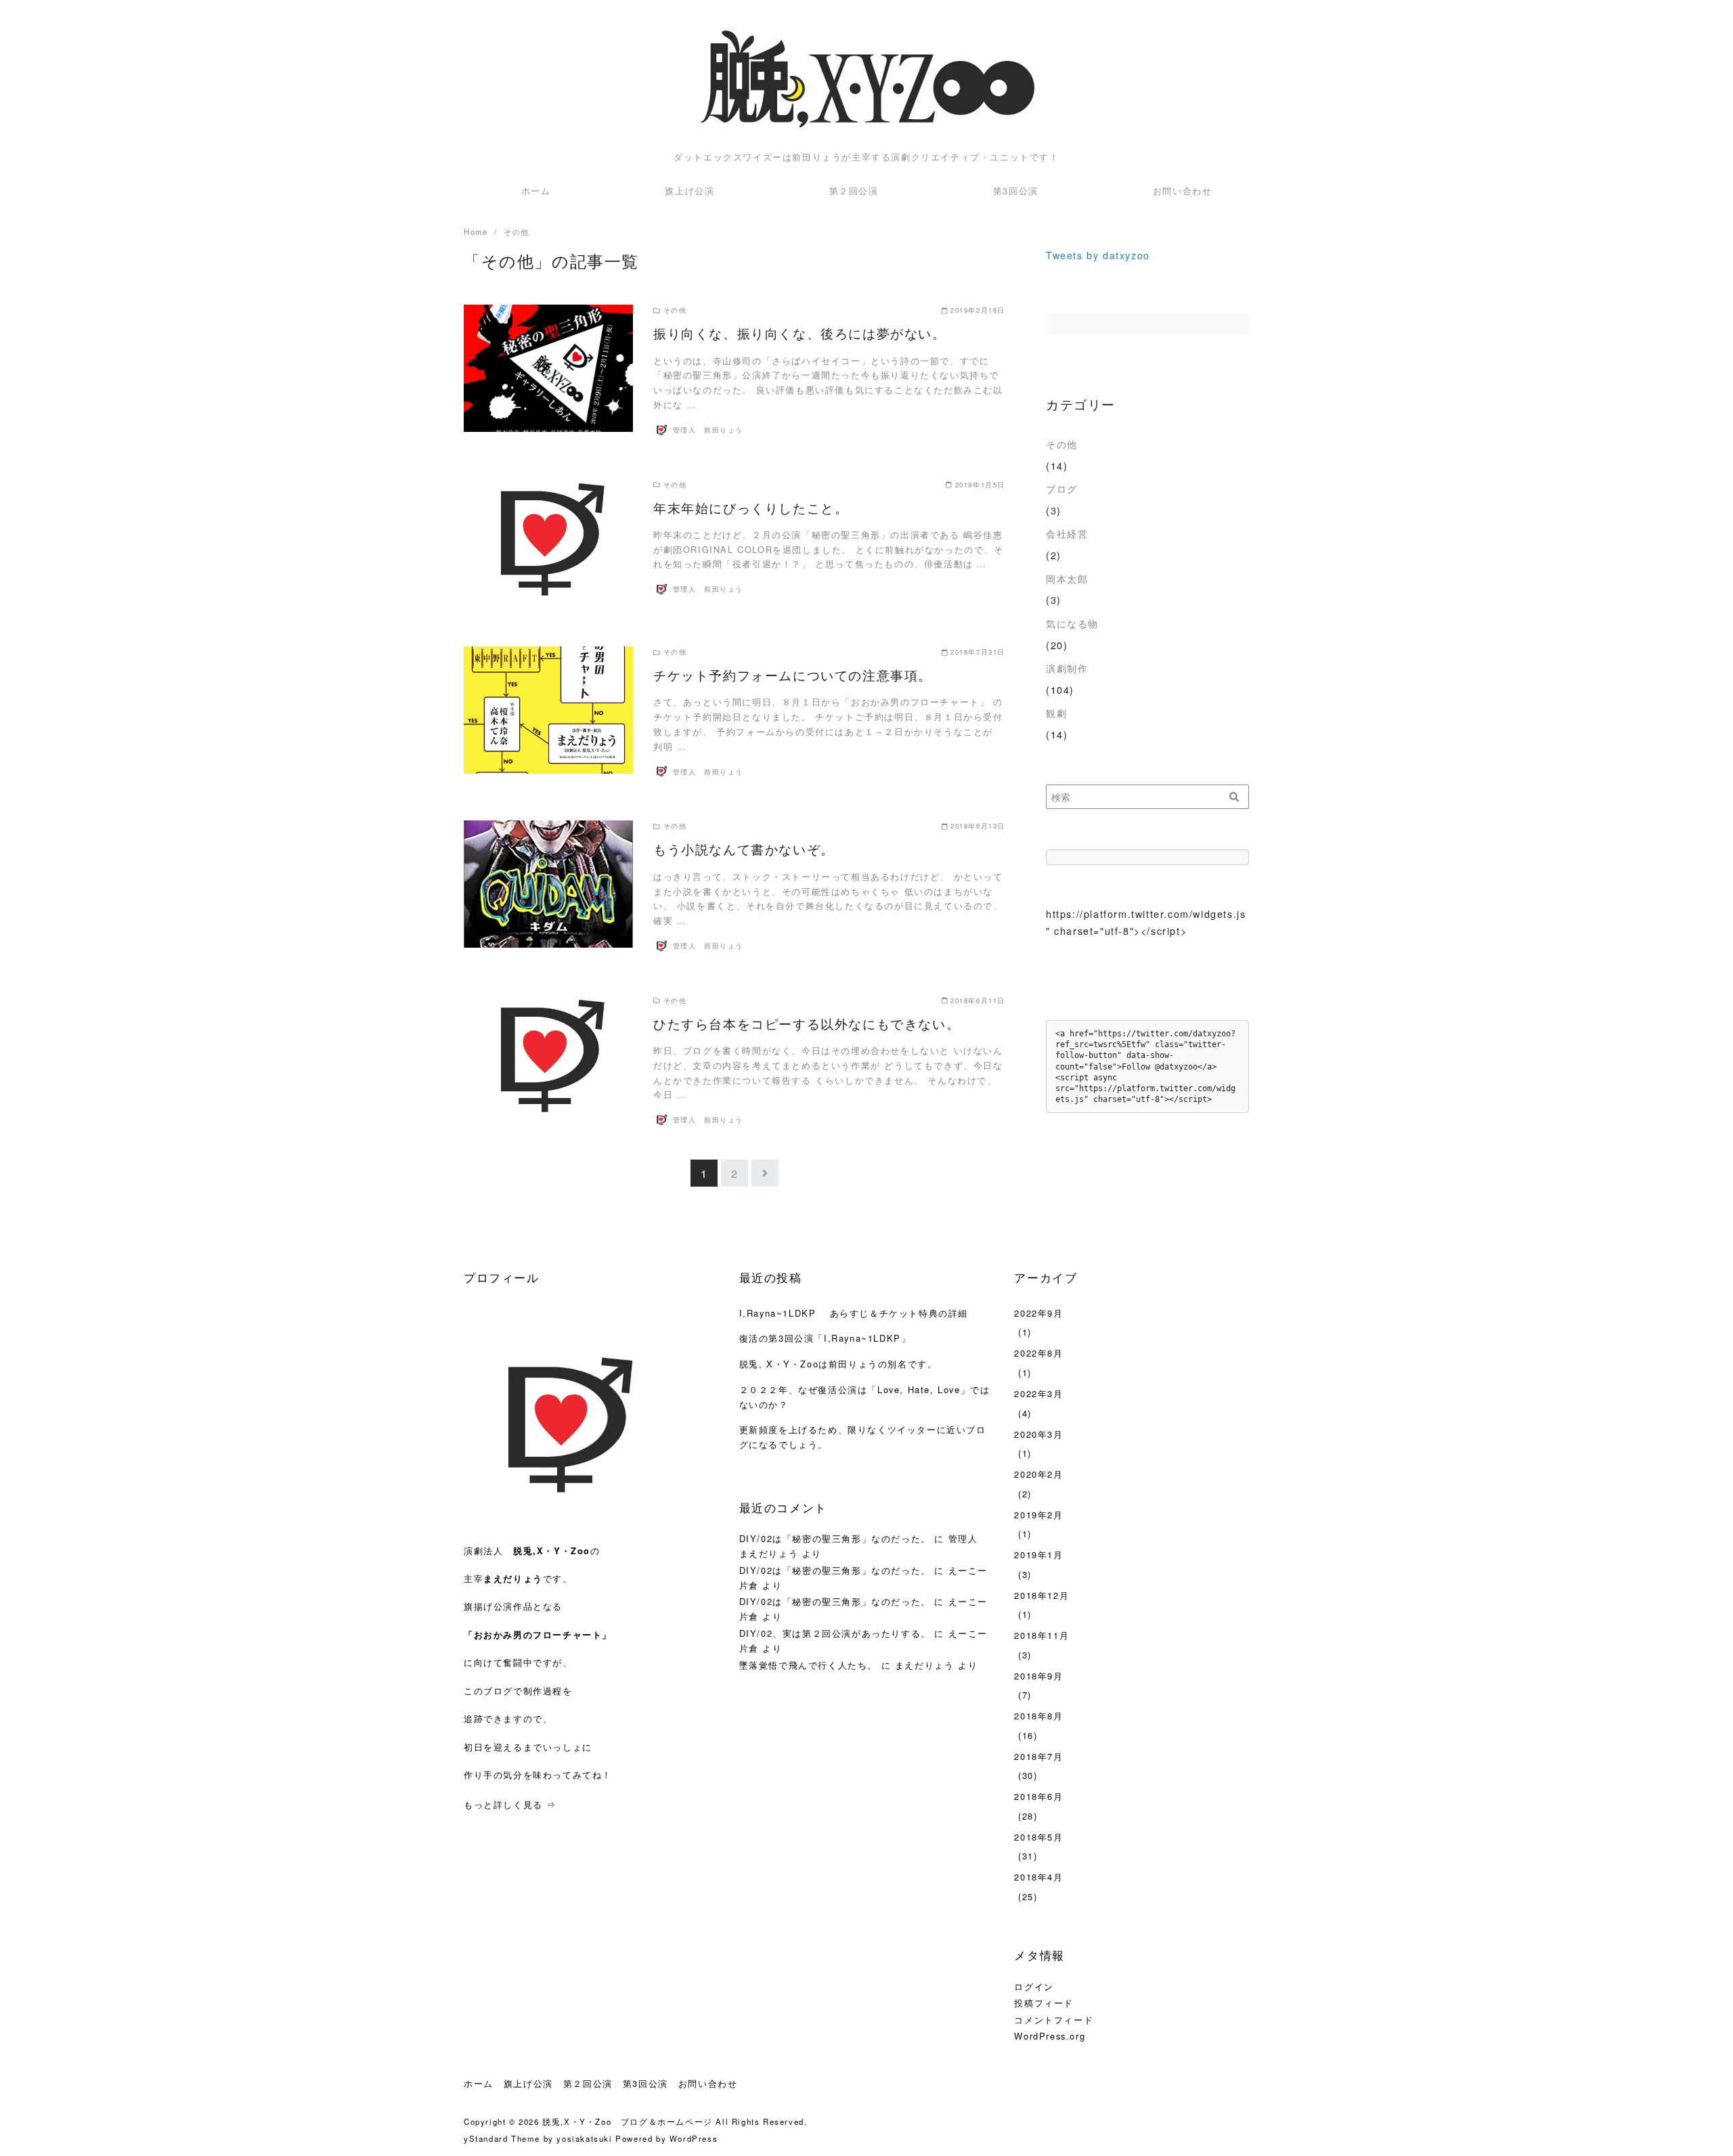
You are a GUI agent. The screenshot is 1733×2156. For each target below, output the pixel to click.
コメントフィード (1054, 2020)
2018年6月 (1038, 1796)
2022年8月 (1038, 1353)
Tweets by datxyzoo (1098, 255)
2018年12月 (1041, 1595)
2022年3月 (1038, 1393)
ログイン (1034, 1986)
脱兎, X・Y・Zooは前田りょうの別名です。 (838, 1364)
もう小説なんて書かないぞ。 (744, 849)
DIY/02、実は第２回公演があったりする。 (835, 1633)
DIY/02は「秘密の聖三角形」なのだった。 (835, 1538)
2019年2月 (1038, 1515)
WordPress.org (1050, 2036)
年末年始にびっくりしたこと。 (751, 507)
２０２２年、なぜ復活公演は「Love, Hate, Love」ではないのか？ (865, 1397)
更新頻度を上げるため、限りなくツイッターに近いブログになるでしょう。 (863, 1437)
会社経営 (1067, 533)
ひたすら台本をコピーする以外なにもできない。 (807, 1023)
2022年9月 (1038, 1313)
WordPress (694, 2138)
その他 (1062, 444)
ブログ (1062, 488)
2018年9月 (1038, 1676)
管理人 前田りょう (708, 430)
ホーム (536, 191)
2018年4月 (1038, 1877)
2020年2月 (1038, 1474)
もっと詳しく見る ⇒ (510, 1804)
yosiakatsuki (584, 2138)
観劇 (1056, 712)
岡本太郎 (1067, 578)
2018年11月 (1041, 1635)
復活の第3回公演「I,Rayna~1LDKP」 (825, 1338)
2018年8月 (1038, 1716)
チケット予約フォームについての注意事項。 (793, 675)
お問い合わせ (1183, 191)
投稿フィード (1044, 2003)
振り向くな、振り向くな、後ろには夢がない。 (800, 333)
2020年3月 (1038, 1434)
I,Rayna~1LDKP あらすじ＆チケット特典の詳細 (854, 1313)
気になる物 (1072, 623)
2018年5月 (1038, 1837)
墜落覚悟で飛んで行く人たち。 (808, 1665)
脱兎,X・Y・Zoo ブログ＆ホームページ (628, 2121)
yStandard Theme (502, 2138)
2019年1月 (1038, 1555)
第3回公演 (1016, 191)
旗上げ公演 (689, 191)
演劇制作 (1067, 668)
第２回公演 (854, 191)
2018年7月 (1038, 1756)
